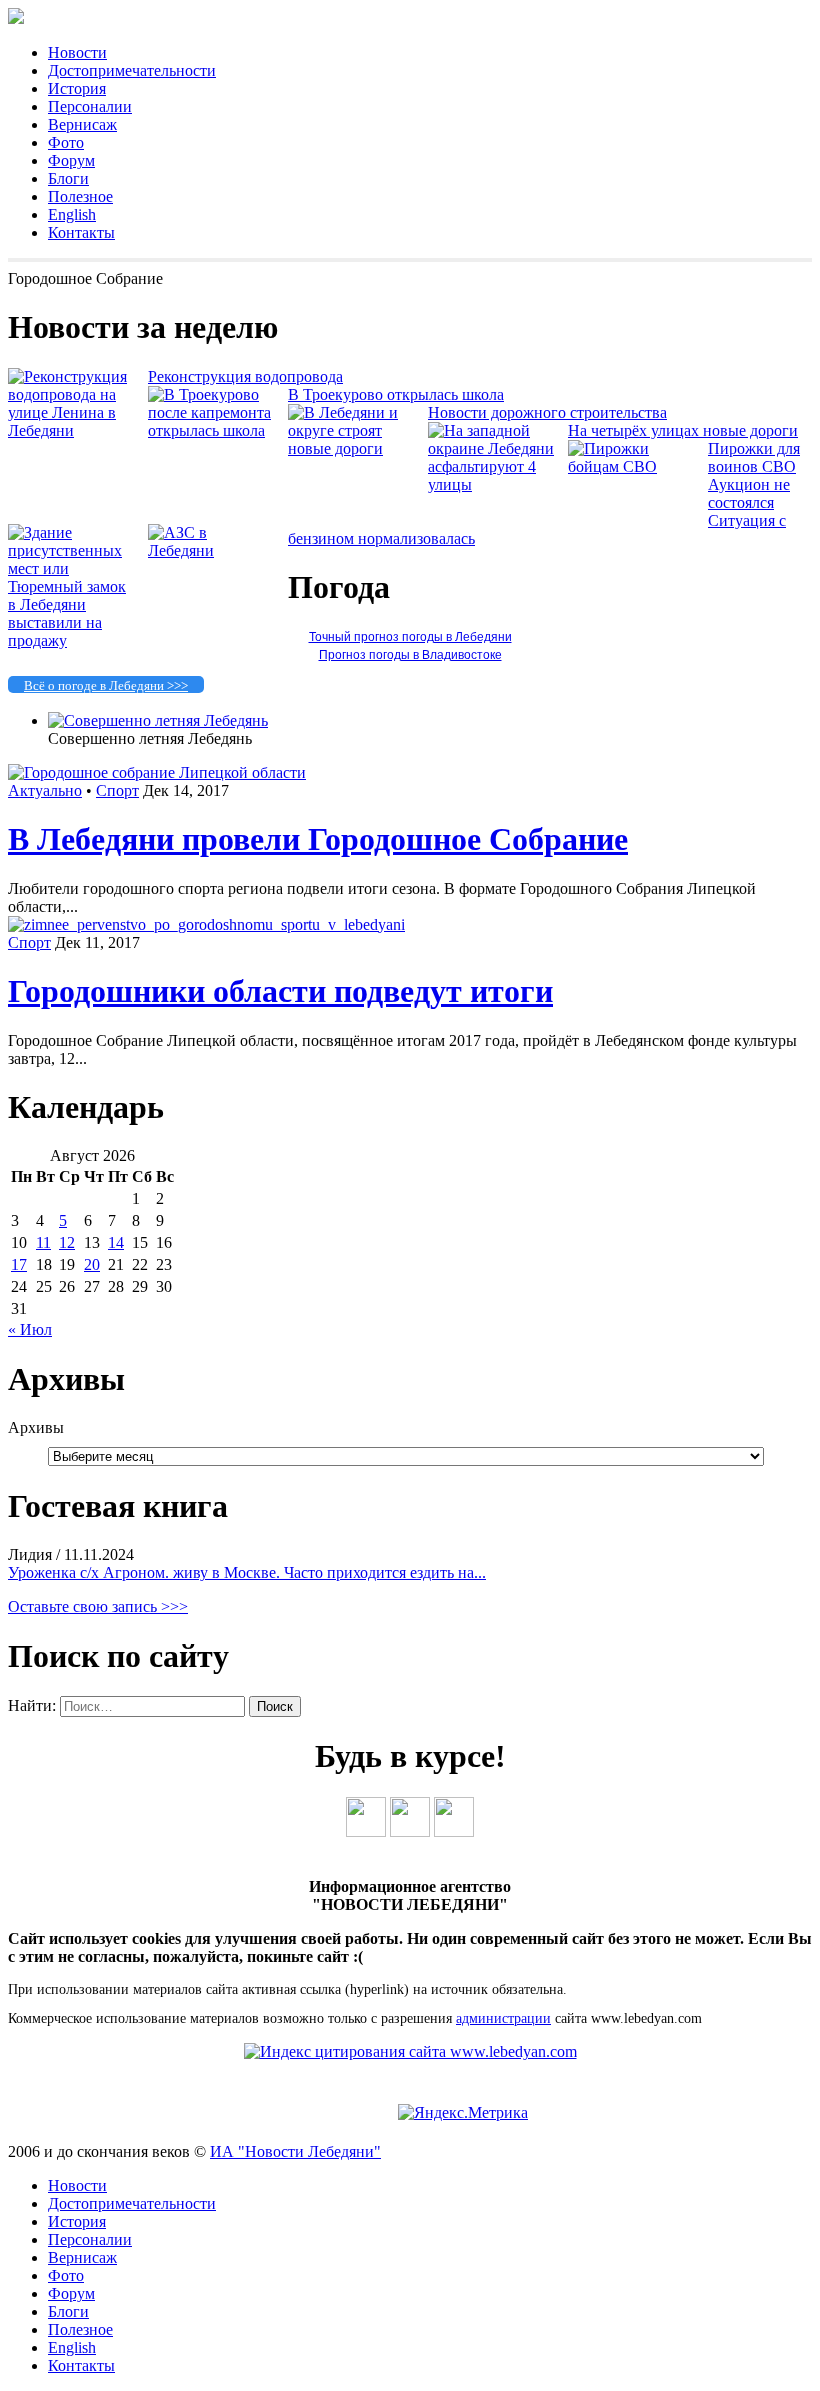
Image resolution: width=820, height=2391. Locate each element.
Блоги (68, 178)
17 (19, 1264)
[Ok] (410, 1831)
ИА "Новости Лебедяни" (295, 2151)
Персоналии (90, 106)
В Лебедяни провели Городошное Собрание (318, 839)
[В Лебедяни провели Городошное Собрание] (157, 772)
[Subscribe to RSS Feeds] (454, 1831)
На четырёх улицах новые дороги (683, 430)
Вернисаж (82, 124)
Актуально (45, 790)
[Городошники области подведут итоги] (206, 924)
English (72, 214)
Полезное (80, 196)
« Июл (30, 1329)
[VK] (366, 1831)
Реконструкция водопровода (245, 376)
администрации (503, 2018)
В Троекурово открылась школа (396, 394)
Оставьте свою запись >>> (98, 1606)
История (77, 88)
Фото (66, 142)
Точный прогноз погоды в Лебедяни (410, 637)
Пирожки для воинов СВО (754, 457)
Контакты (81, 232)
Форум (71, 160)
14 (116, 1242)
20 (92, 1264)
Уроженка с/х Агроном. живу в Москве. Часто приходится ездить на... (247, 1572)
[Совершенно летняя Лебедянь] (158, 720)
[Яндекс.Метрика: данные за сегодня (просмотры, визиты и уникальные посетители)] (463, 2113)
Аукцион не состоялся (749, 493)
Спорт (117, 790)
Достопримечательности (132, 70)
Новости (77, 52)
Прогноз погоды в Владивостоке (410, 655)
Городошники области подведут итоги (280, 991)
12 (67, 1242)
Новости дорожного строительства (547, 412)
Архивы (36, 1427)
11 (43, 1242)
